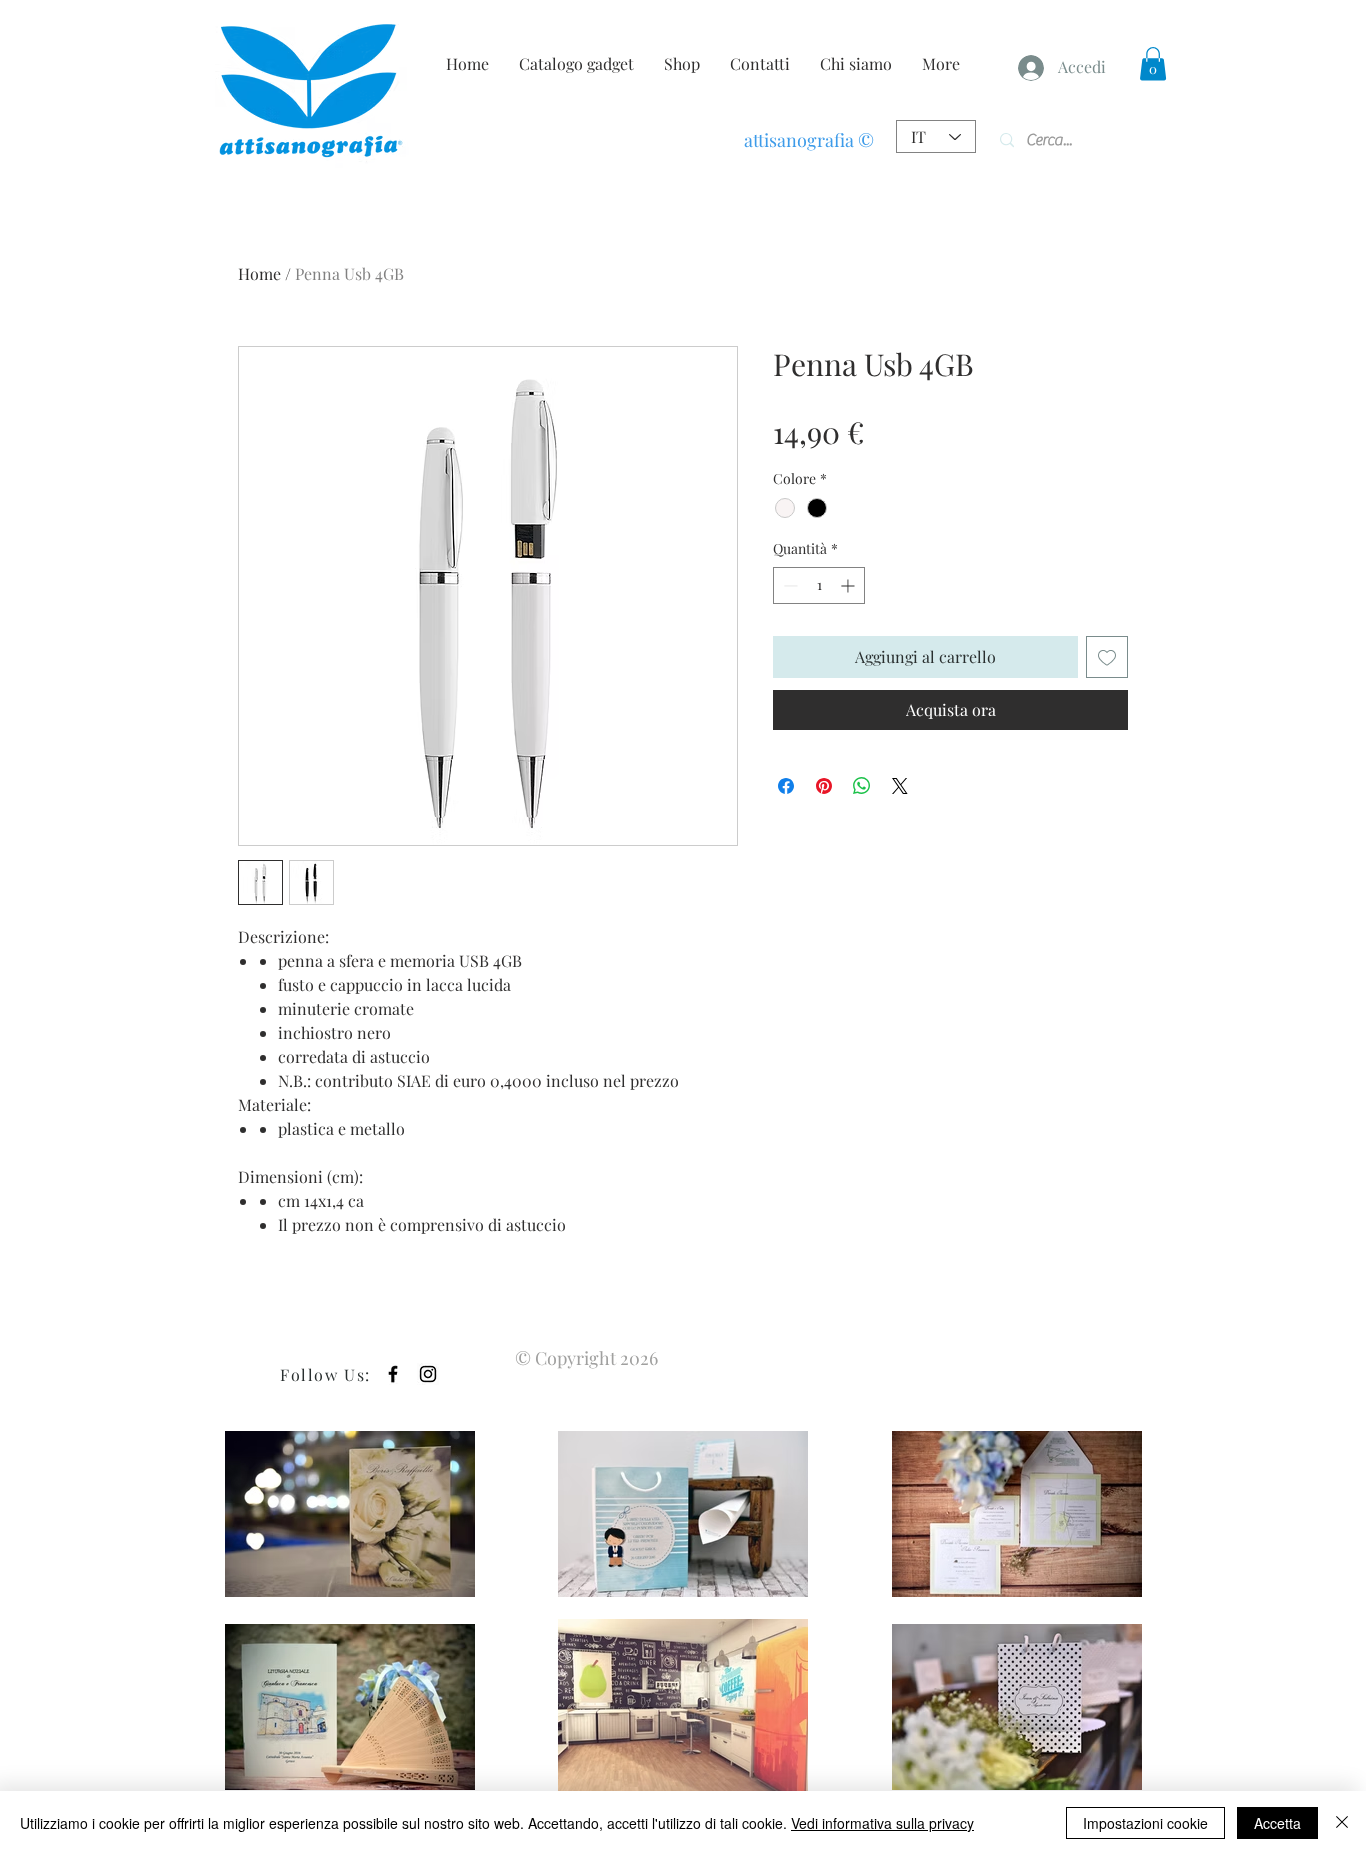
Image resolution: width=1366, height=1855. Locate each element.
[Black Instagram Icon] (428, 1374)
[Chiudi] (1342, 1823)
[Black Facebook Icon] (393, 1374)
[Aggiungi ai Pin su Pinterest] (824, 786)
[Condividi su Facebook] (786, 786)
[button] (1153, 63)
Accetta (1277, 1823)
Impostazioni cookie (1145, 1823)
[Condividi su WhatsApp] (862, 786)
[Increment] (849, 585)
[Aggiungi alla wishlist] (1107, 657)
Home (259, 273)
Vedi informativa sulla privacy (882, 1823)
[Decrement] (788, 585)
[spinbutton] (819, 585)
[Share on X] (900, 786)
